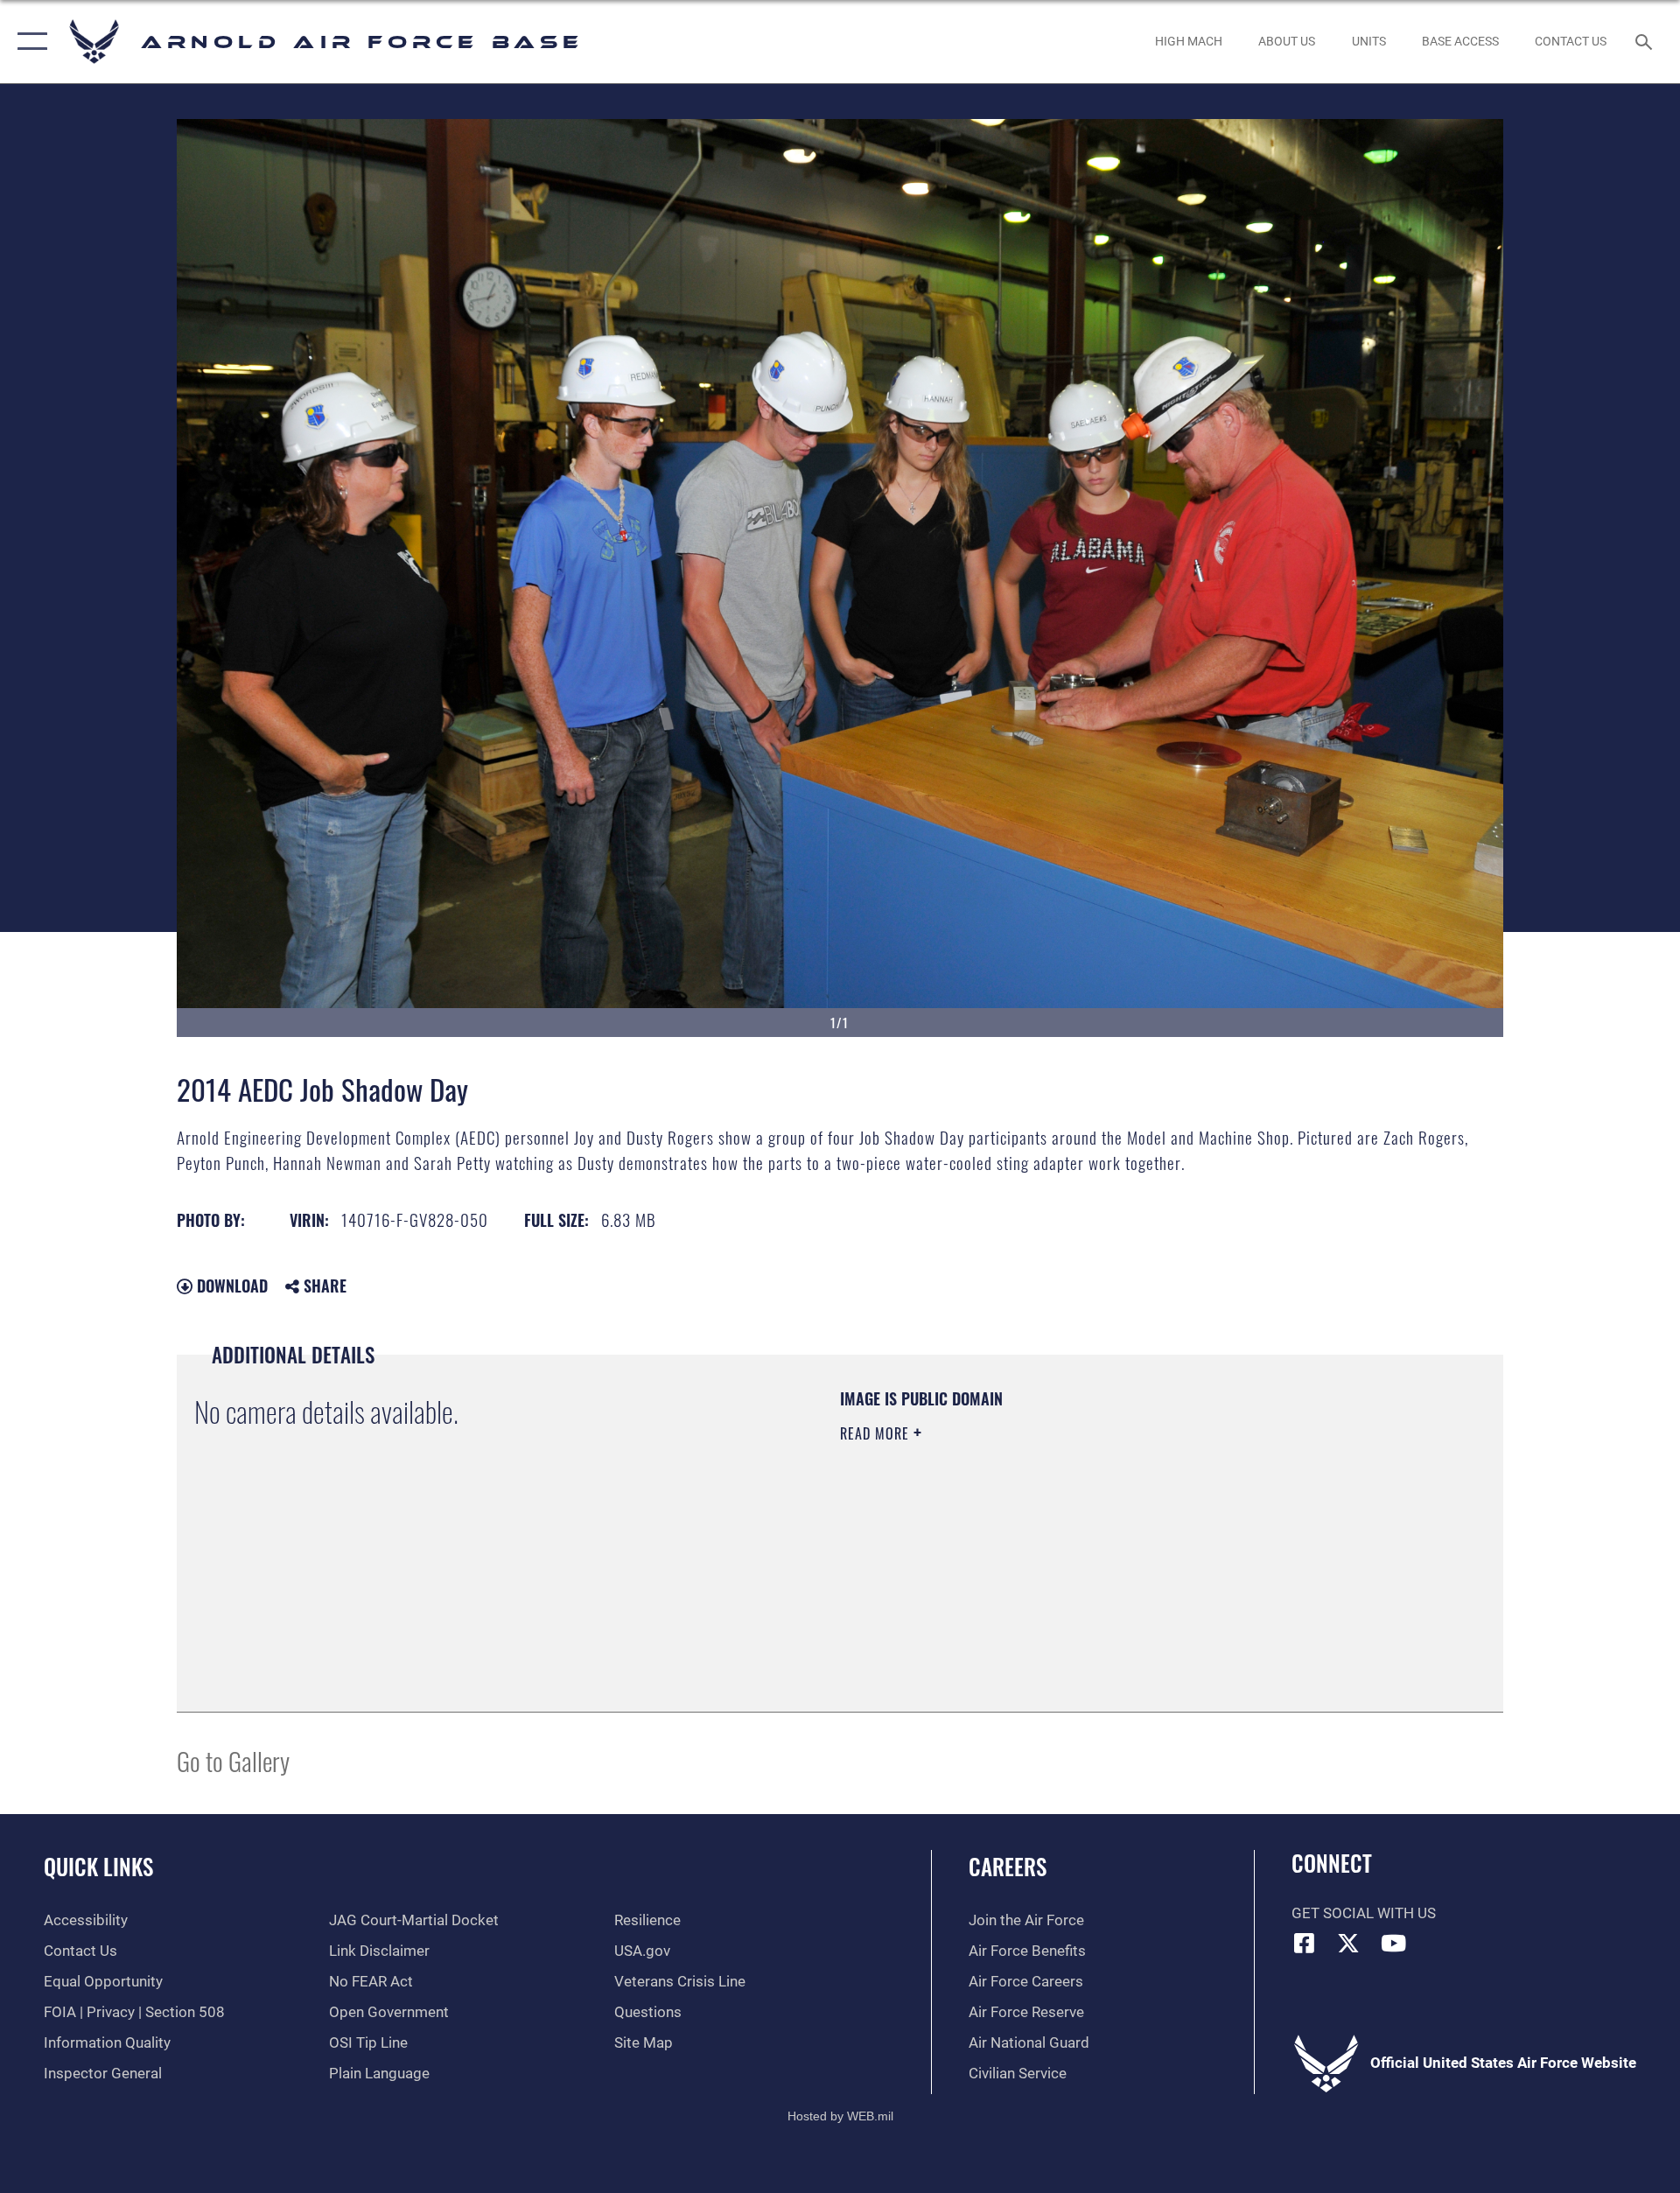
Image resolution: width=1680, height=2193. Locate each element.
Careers (1008, 1866)
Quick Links (98, 1866)
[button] (28, 42)
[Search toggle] (1645, 42)
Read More (877, 1433)
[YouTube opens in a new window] (1393, 1943)
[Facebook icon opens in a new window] (1305, 1943)
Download (230, 1286)
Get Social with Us (1364, 1913)
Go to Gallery (233, 1760)
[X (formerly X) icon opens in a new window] (1348, 1943)
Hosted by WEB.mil (840, 2116)
